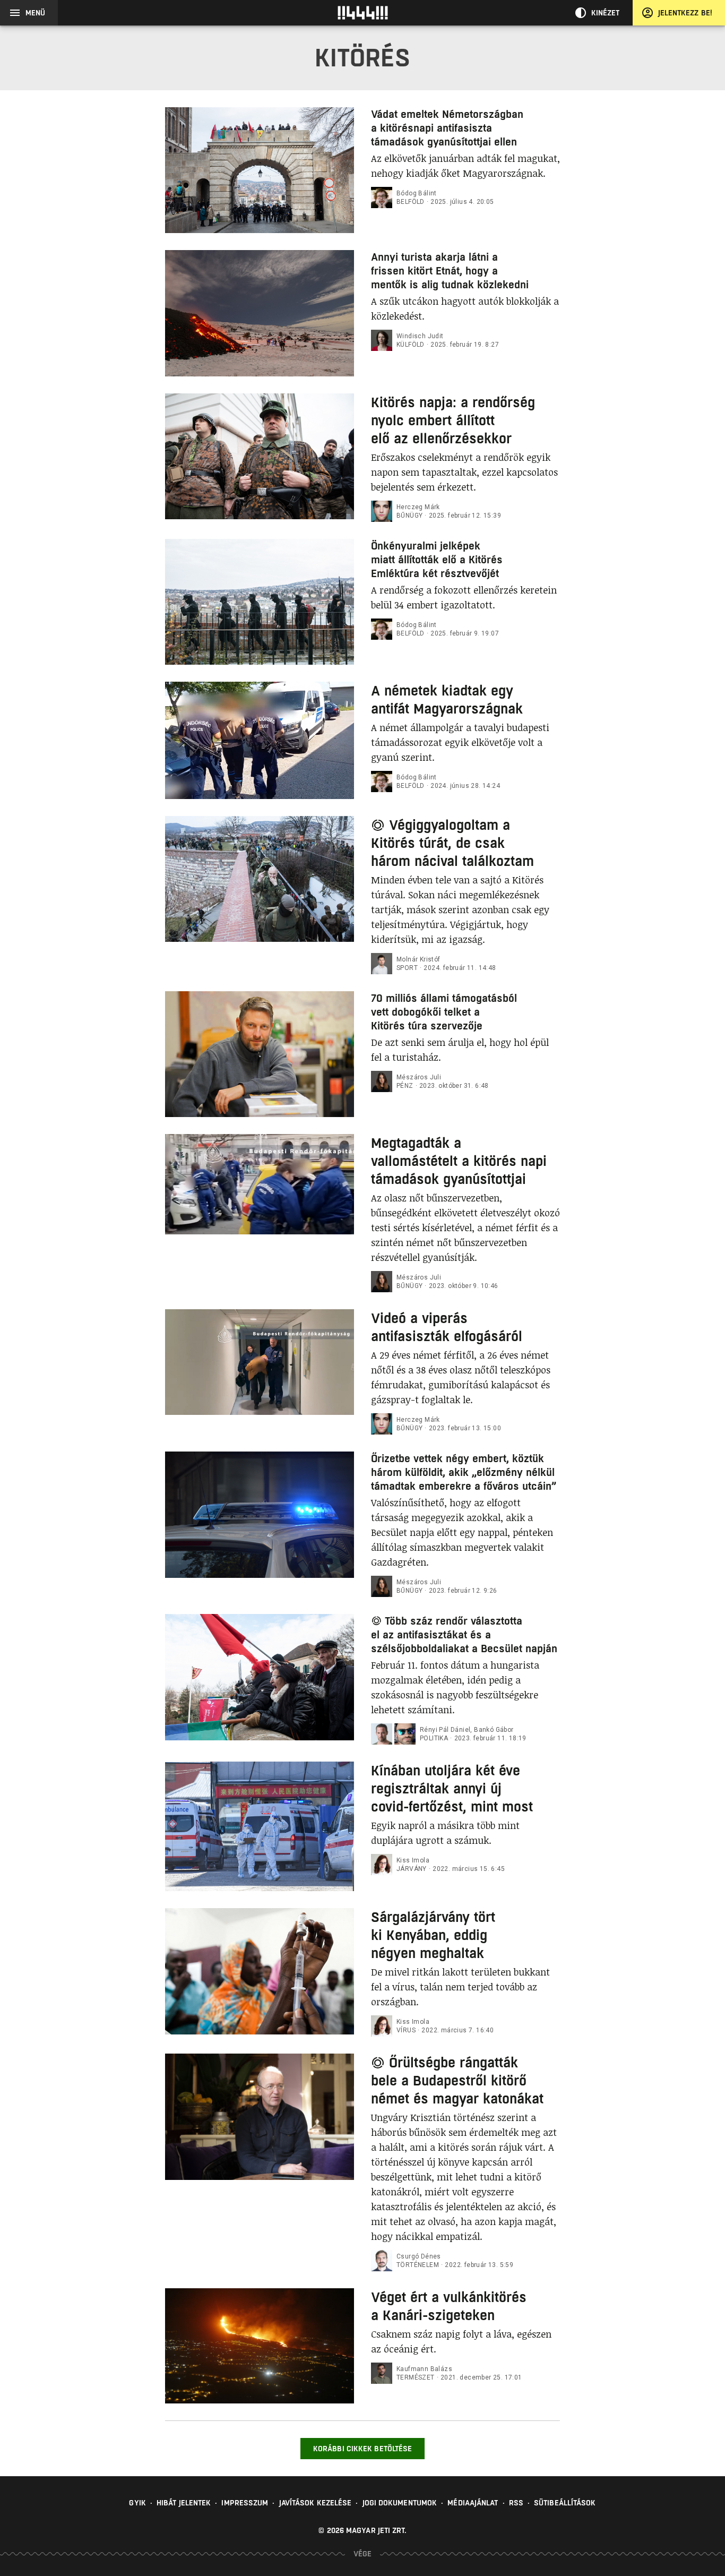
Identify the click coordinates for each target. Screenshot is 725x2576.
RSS (516, 2503)
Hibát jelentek (184, 2503)
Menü (35, 13)
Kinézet (606, 13)
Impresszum (245, 2503)
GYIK (137, 2503)
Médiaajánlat (473, 2503)
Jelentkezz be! (685, 13)
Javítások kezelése (316, 2503)
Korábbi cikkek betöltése (362, 2449)
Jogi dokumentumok (400, 2503)
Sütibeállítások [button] (565, 2503)
